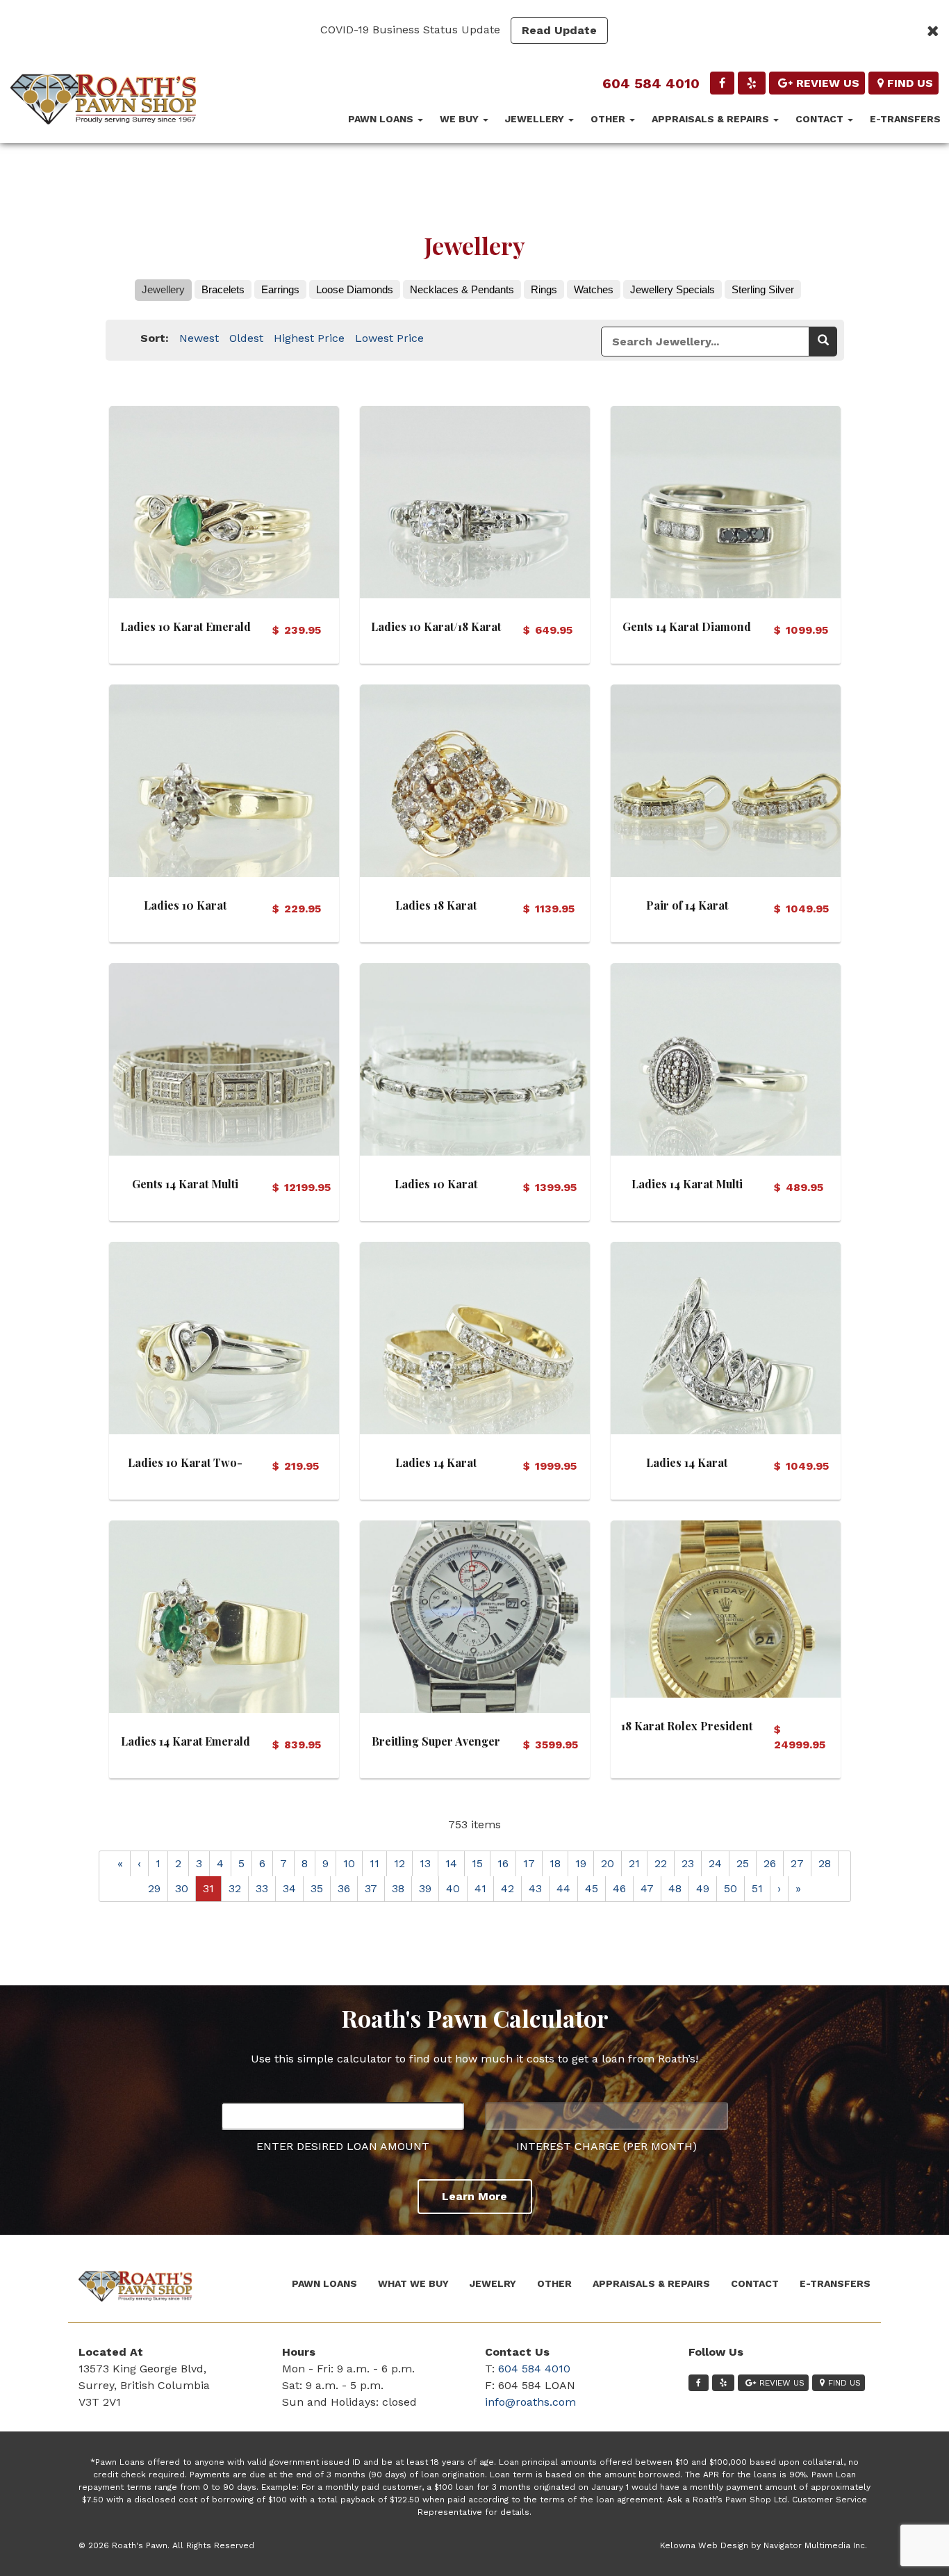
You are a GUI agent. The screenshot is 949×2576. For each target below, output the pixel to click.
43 (535, 1888)
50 (731, 1888)
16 (503, 1863)
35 (317, 1888)
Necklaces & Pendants (462, 289)
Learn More (474, 2196)
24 (715, 1863)
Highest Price (309, 338)
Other (609, 119)
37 (371, 1888)
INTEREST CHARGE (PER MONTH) (606, 2146)
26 (770, 1863)
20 (608, 1863)
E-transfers (905, 119)
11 (374, 1863)
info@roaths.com (530, 2402)
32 (235, 1888)
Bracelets (223, 289)
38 (398, 1888)
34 (289, 1888)
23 (688, 1863)
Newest (199, 338)
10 (349, 1863)
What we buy (413, 2283)
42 (507, 1888)
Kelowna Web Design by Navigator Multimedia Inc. (764, 2545)
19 (581, 1863)
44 (563, 1888)
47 (647, 1888)
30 (182, 1888)
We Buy (461, 119)
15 (477, 1863)
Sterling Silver (763, 289)
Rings (544, 289)
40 (453, 1888)
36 (344, 1888)
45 (592, 1888)
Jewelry (493, 2283)
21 (634, 1863)
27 (797, 1863)
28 (825, 1863)
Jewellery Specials (672, 289)
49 (703, 1888)
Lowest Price (389, 338)
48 (675, 1888)
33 (262, 1888)
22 (661, 1863)
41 (480, 1888)
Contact (821, 119)
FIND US (910, 83)
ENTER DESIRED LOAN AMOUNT (343, 2146)
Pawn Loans (382, 119)
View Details (224, 499)
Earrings (280, 289)
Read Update (559, 30)
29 (154, 1888)
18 (555, 1863)
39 (425, 1888)
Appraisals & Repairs (712, 119)
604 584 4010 (651, 83)
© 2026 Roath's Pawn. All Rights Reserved (166, 2545)
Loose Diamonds (355, 289)
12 (399, 1863)
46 (619, 1888)
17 (529, 1863)
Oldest (246, 338)
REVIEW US (828, 83)
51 (757, 1888)
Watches (594, 289)
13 (425, 1863)
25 (743, 1863)
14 (451, 1863)
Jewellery (536, 119)
